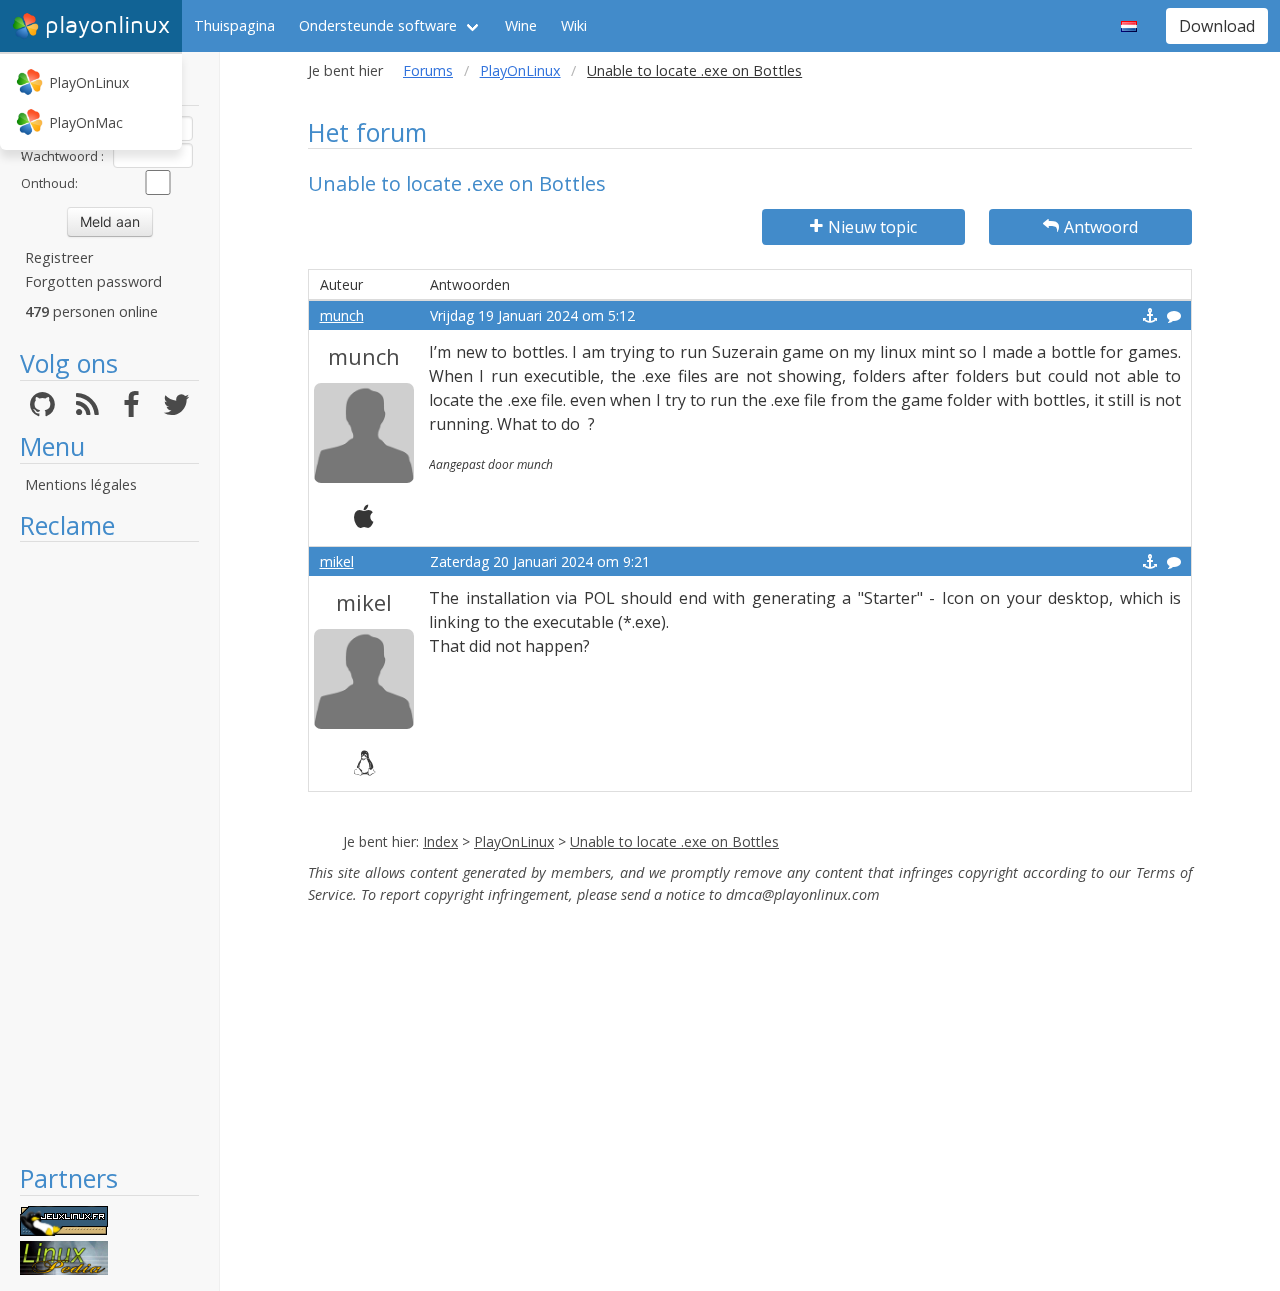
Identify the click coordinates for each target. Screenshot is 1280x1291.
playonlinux (107, 25)
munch (342, 315)
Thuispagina (234, 25)
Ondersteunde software (378, 25)
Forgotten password (93, 281)
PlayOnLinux (89, 82)
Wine (521, 25)
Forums (428, 70)
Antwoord (1101, 227)
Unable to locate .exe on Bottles (674, 841)
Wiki (574, 25)
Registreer (59, 257)
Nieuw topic (872, 227)
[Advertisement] (109, 852)
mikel (337, 561)
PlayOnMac (86, 122)
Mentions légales (81, 484)
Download (1217, 26)
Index (440, 841)
